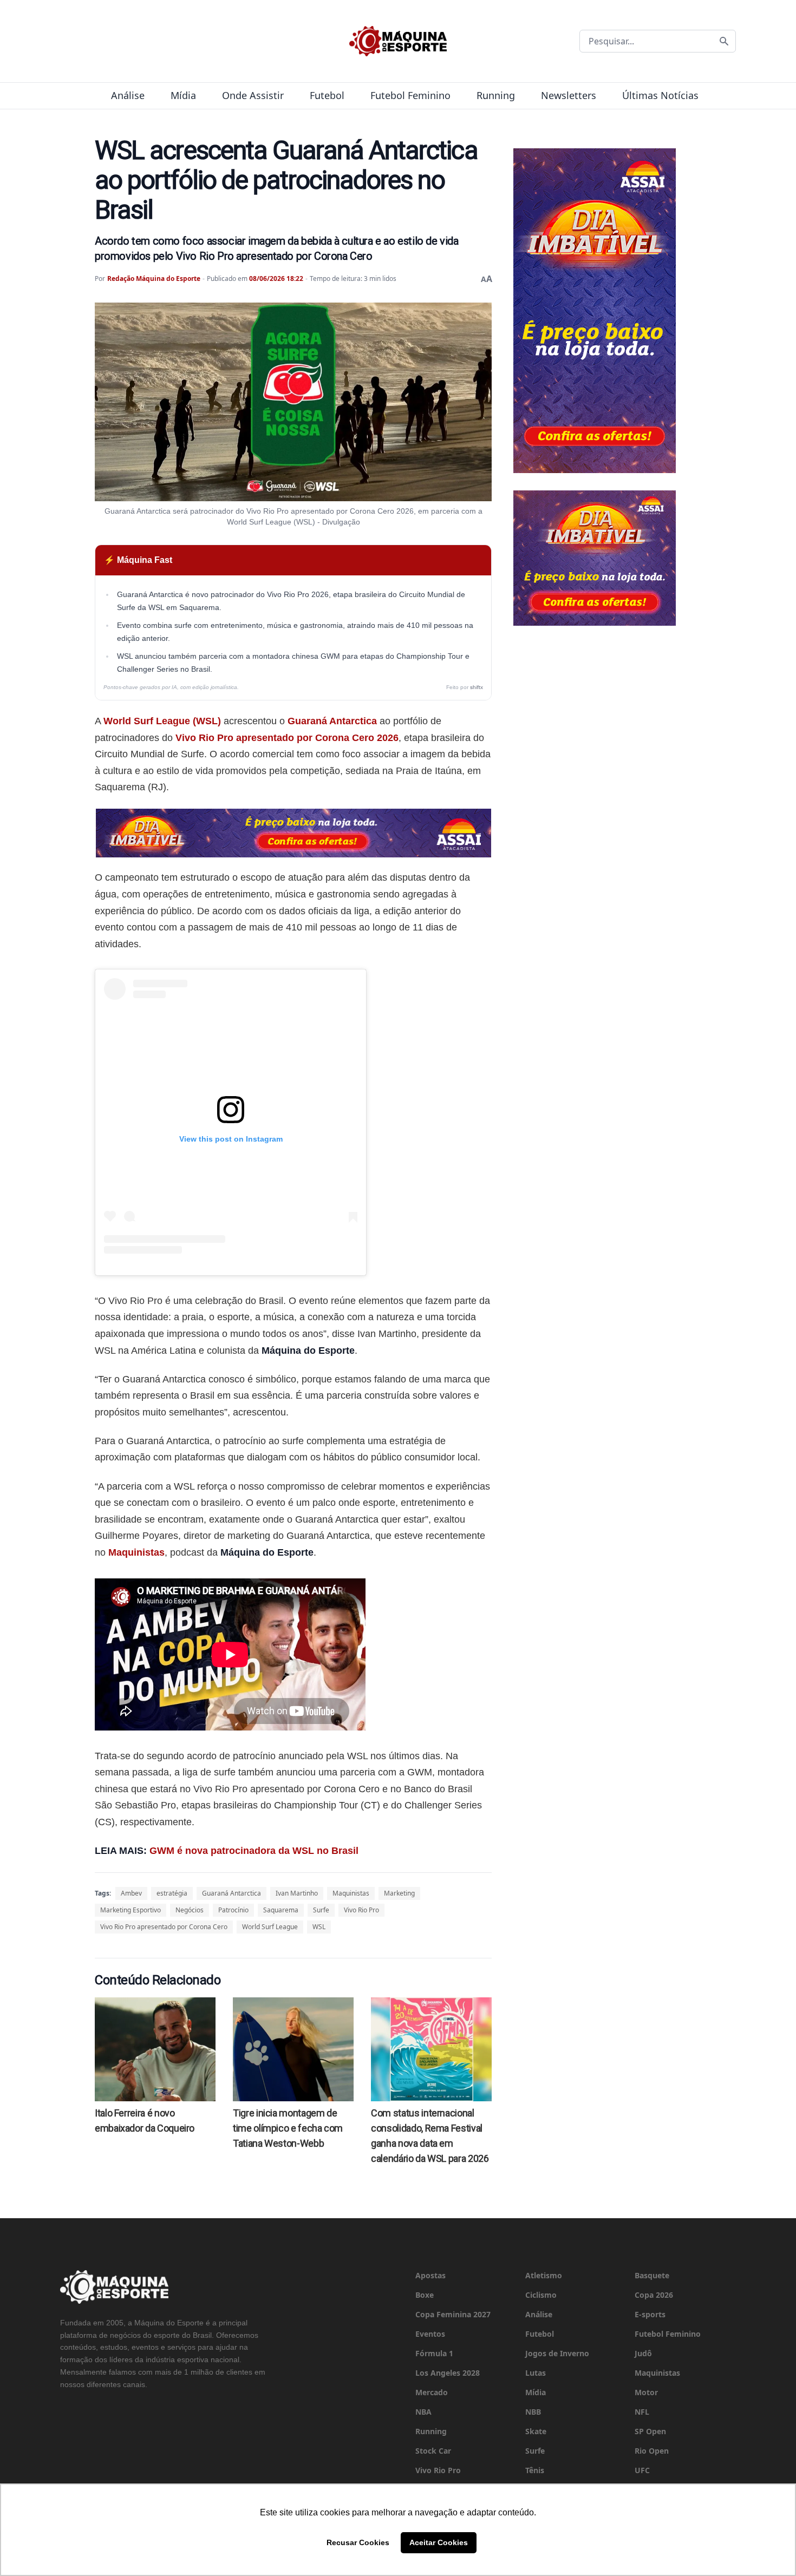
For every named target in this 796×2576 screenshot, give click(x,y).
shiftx (477, 687)
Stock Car (433, 2451)
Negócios (190, 1910)
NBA (423, 2412)
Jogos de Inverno (557, 2353)
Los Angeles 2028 (448, 2373)
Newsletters (569, 95)
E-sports (650, 2314)
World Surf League (270, 1927)
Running (496, 95)
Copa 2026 (654, 2295)
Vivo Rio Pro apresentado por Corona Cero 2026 (287, 738)
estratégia (172, 1893)
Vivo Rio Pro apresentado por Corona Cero (164, 1927)
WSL (319, 1927)
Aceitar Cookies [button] (439, 2542)
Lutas (536, 2373)
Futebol (327, 95)
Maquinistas (136, 1552)
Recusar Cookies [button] (358, 2542)
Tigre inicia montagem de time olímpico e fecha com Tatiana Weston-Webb (288, 2128)
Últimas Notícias (660, 95)
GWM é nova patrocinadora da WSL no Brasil (254, 1851)
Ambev (131, 1893)
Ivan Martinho (297, 1893)
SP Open (650, 2431)
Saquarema (281, 1910)
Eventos (430, 2334)
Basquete (652, 2275)
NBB (533, 2412)
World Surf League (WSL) (162, 721)
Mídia (183, 95)
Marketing (399, 1893)
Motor (646, 2392)
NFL (642, 2412)
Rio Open (652, 2451)
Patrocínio (233, 1910)
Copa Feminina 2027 (453, 2314)
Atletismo (544, 2275)
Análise (128, 95)
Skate (536, 2431)
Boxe (425, 2295)
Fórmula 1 (434, 2353)
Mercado (432, 2392)
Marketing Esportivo (131, 1910)
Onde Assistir (253, 95)
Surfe (321, 1910)
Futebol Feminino (410, 95)
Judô (643, 2353)
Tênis (535, 2470)
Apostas (430, 2275)
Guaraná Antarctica (332, 721)
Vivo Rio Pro (361, 1910)
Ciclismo (541, 2295)
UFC (642, 2470)
